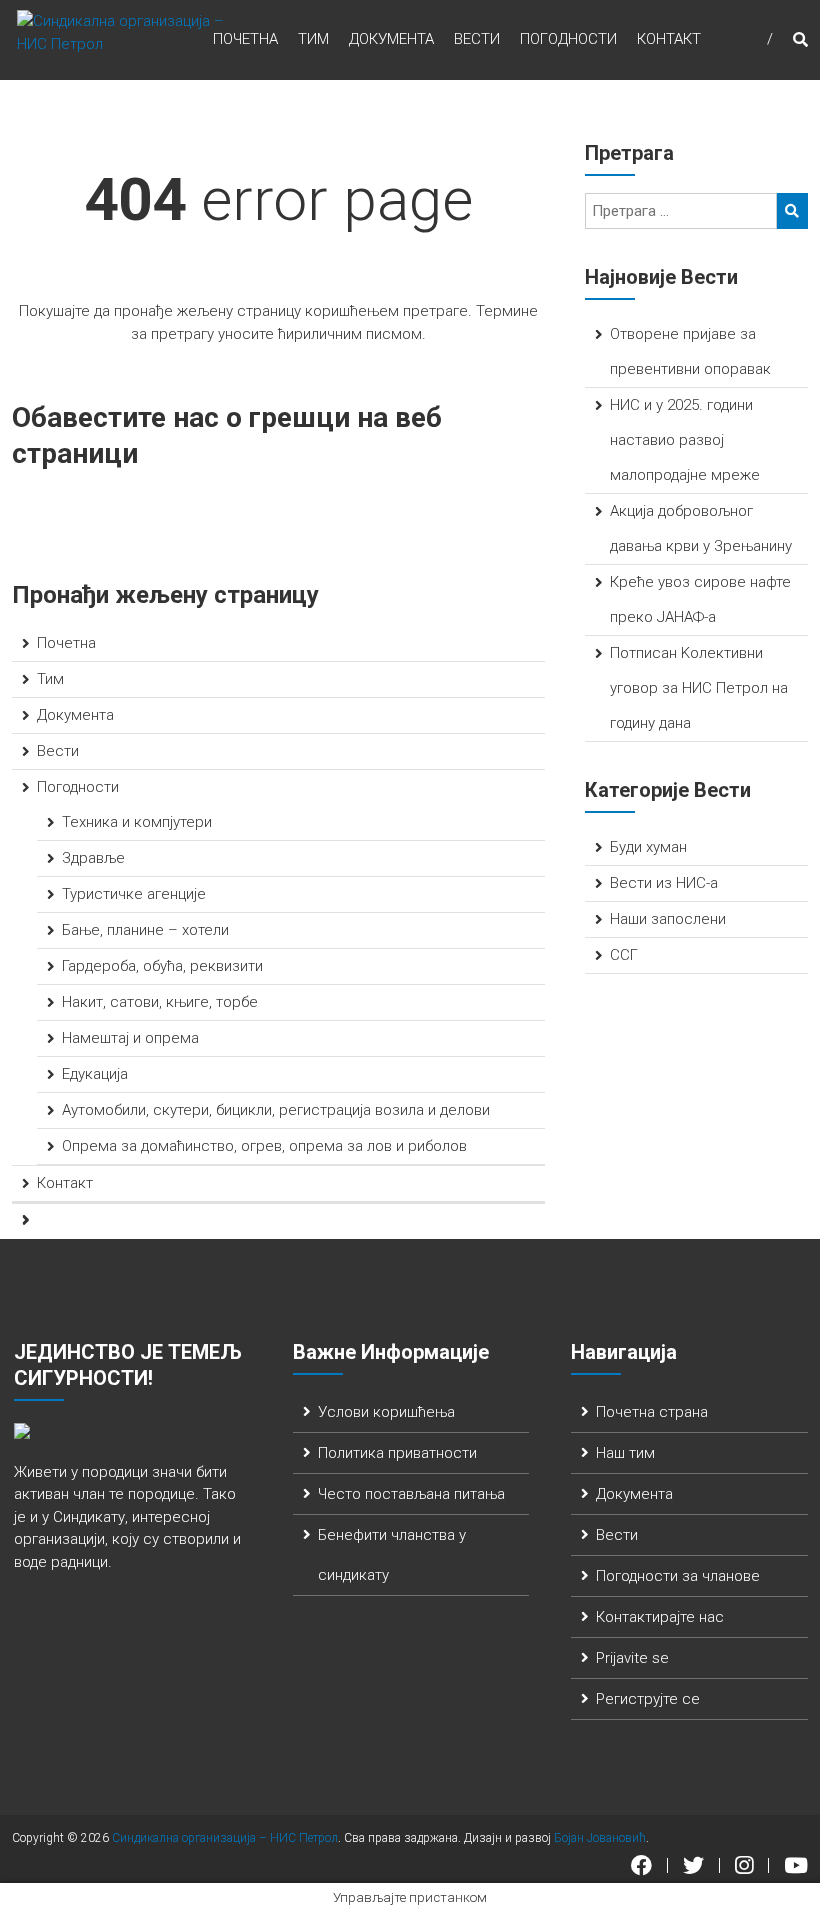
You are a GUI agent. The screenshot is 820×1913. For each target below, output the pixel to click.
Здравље (93, 858)
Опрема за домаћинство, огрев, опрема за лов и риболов (264, 1146)
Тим (313, 39)
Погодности (568, 39)
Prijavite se (632, 1658)
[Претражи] (792, 211)
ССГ (624, 955)
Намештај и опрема (130, 1038)
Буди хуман (648, 847)
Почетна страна (652, 1412)
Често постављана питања (411, 1494)
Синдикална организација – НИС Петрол (225, 1838)
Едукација (95, 1074)
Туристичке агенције (134, 894)
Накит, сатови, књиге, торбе (160, 1002)
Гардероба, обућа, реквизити (162, 966)
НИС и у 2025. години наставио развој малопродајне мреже (685, 440)
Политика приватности (397, 1453)
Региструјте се (648, 1699)
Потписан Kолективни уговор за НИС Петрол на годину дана (699, 688)
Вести (477, 39)
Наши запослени (668, 919)
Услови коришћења (386, 1412)
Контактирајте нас (660, 1617)
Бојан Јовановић (600, 1838)
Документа (391, 39)
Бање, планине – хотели (145, 930)
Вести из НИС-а (664, 883)
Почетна (245, 39)
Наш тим (625, 1453)
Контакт (669, 39)
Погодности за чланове (678, 1576)
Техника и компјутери (137, 822)
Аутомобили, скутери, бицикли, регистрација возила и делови (276, 1110)
